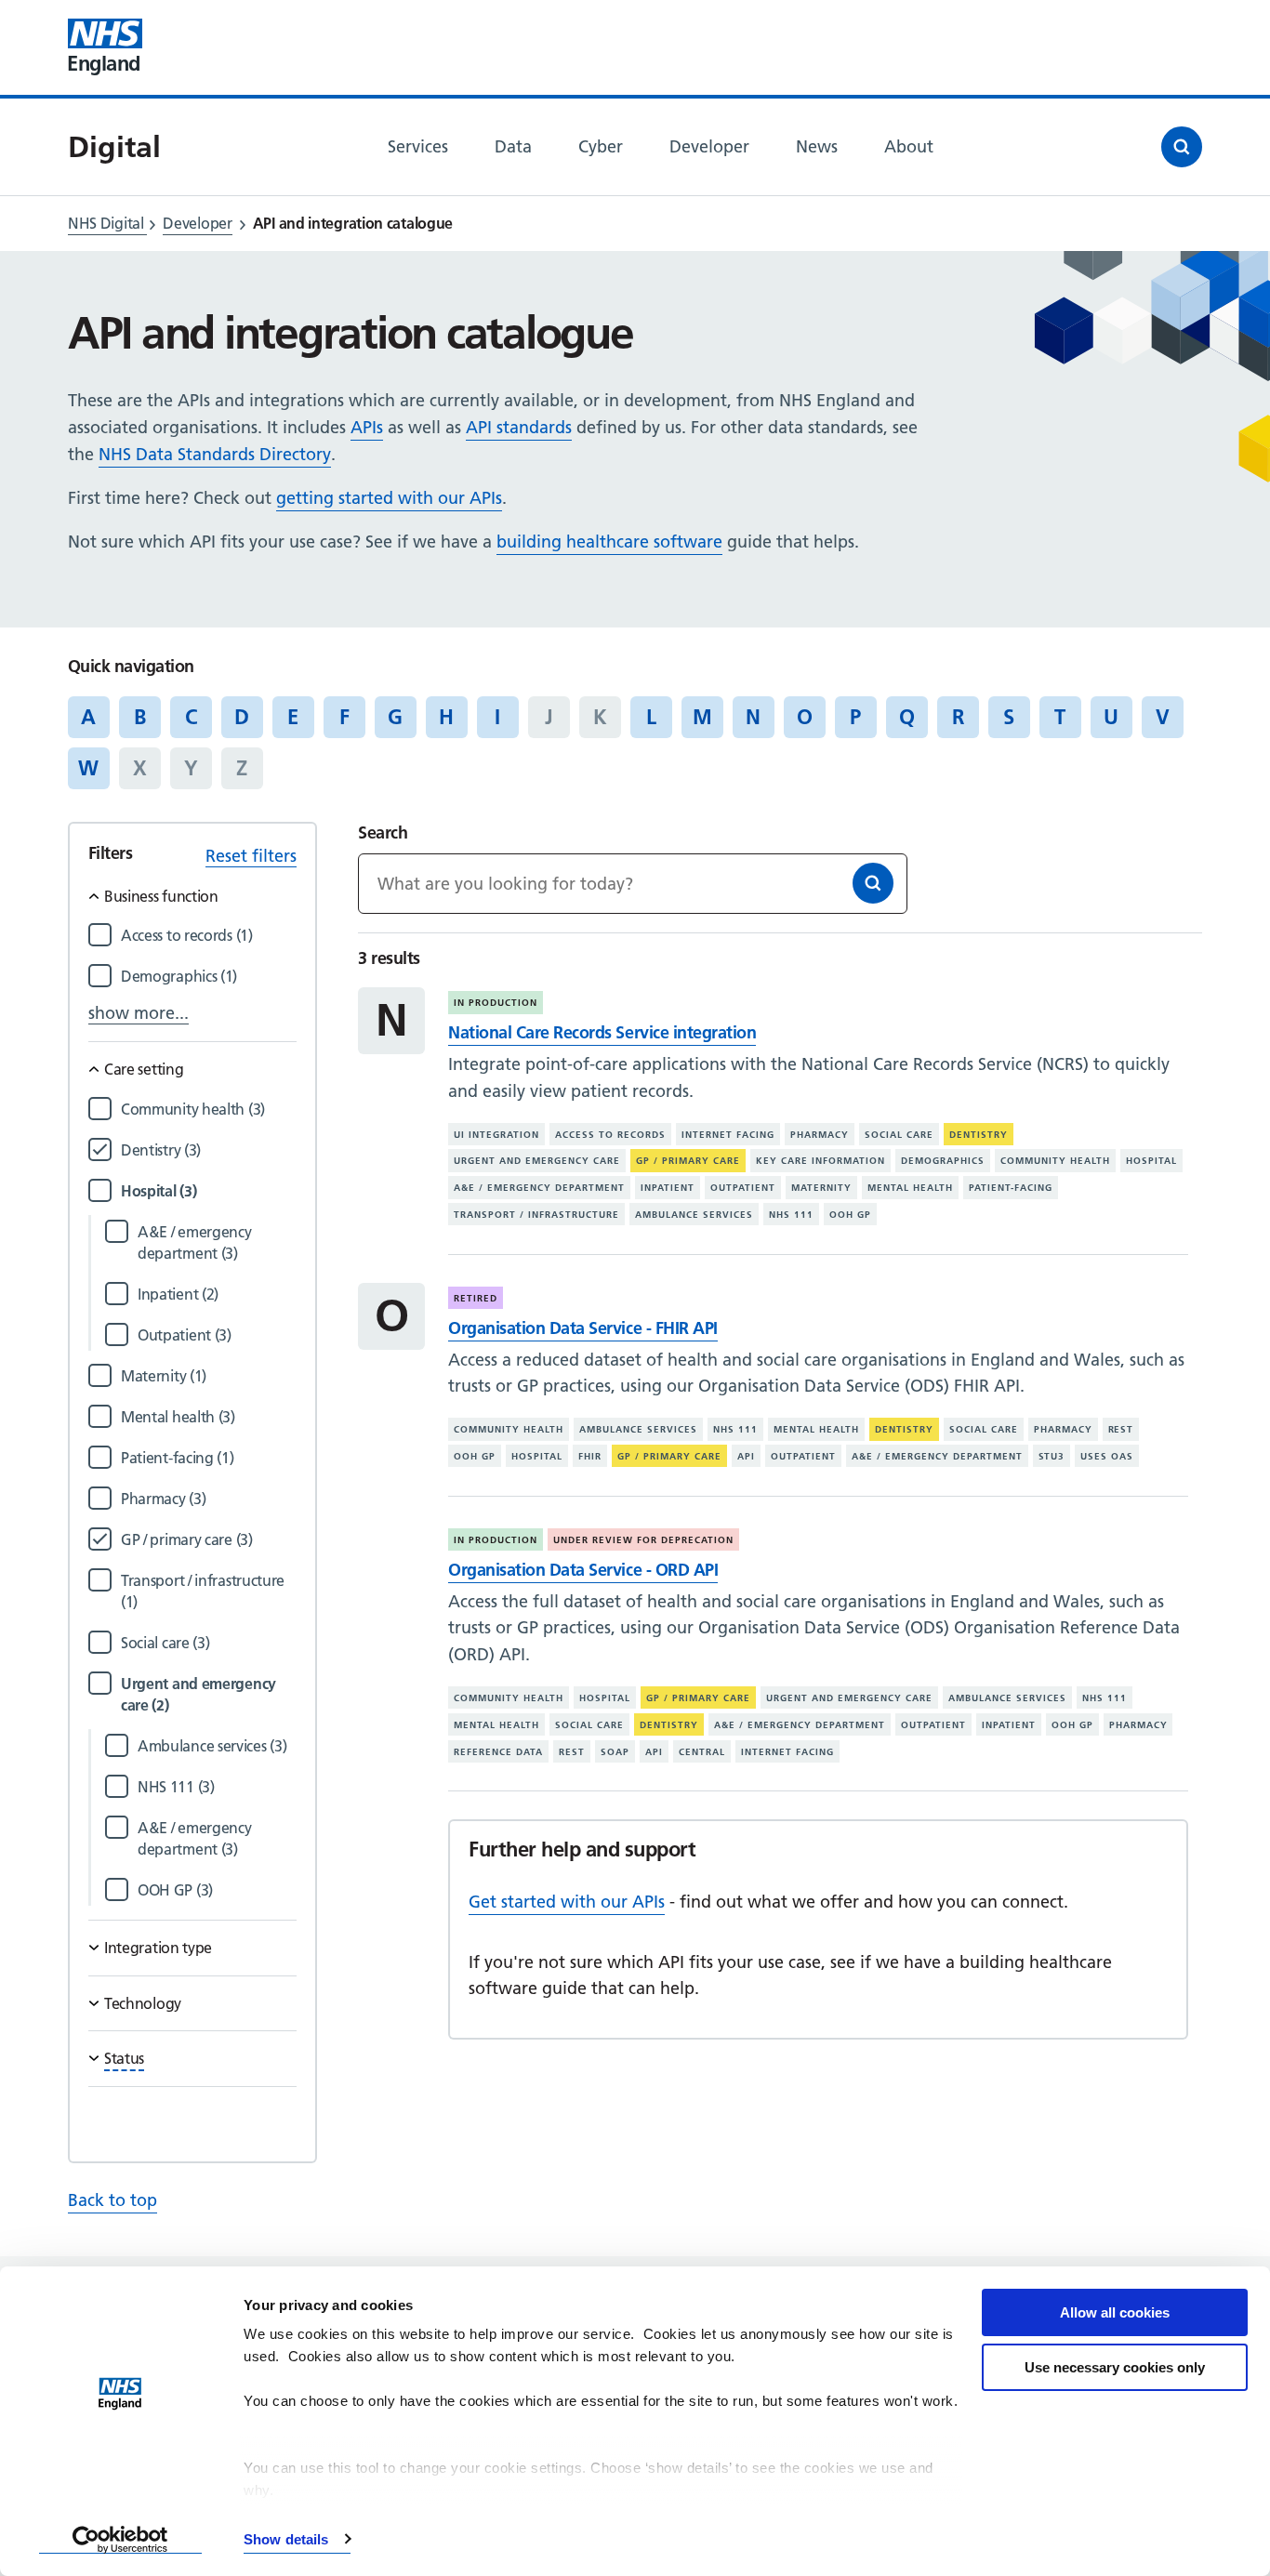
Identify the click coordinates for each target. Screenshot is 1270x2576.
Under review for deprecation (643, 1540)
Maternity (821, 1188)
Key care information (820, 1161)
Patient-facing (1011, 1188)
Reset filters (251, 856)
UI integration (496, 1135)
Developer (197, 223)
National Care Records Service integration (602, 1032)
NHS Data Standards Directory (215, 454)
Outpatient (743, 1188)
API (746, 1456)
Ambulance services (694, 1215)
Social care (899, 1135)
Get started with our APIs (567, 1902)
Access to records (610, 1135)
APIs (367, 427)
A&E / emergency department (539, 1188)
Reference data (498, 1752)
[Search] (873, 883)
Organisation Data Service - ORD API (583, 1570)
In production (496, 1003)
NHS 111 (791, 1215)
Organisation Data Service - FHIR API (582, 1328)
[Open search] (1182, 147)
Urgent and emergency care (537, 1161)
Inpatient (668, 1188)
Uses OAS (1107, 1456)
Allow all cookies (1115, 2312)
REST (1121, 1429)
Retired (476, 1298)
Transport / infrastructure (536, 1215)
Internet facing (728, 1135)
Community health (1055, 1161)
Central (702, 1752)
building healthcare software (609, 542)
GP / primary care (688, 1161)
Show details (286, 2539)
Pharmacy (820, 1135)
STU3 (1052, 1456)
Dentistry (979, 1135)
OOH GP (850, 1215)
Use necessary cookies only (1115, 2367)
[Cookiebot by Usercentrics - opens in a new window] (120, 2540)
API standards (519, 427)
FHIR (590, 1456)
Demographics (943, 1161)
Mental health (910, 1188)
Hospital (1151, 1161)
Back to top (112, 2200)
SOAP (615, 1752)
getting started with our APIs (389, 498)
